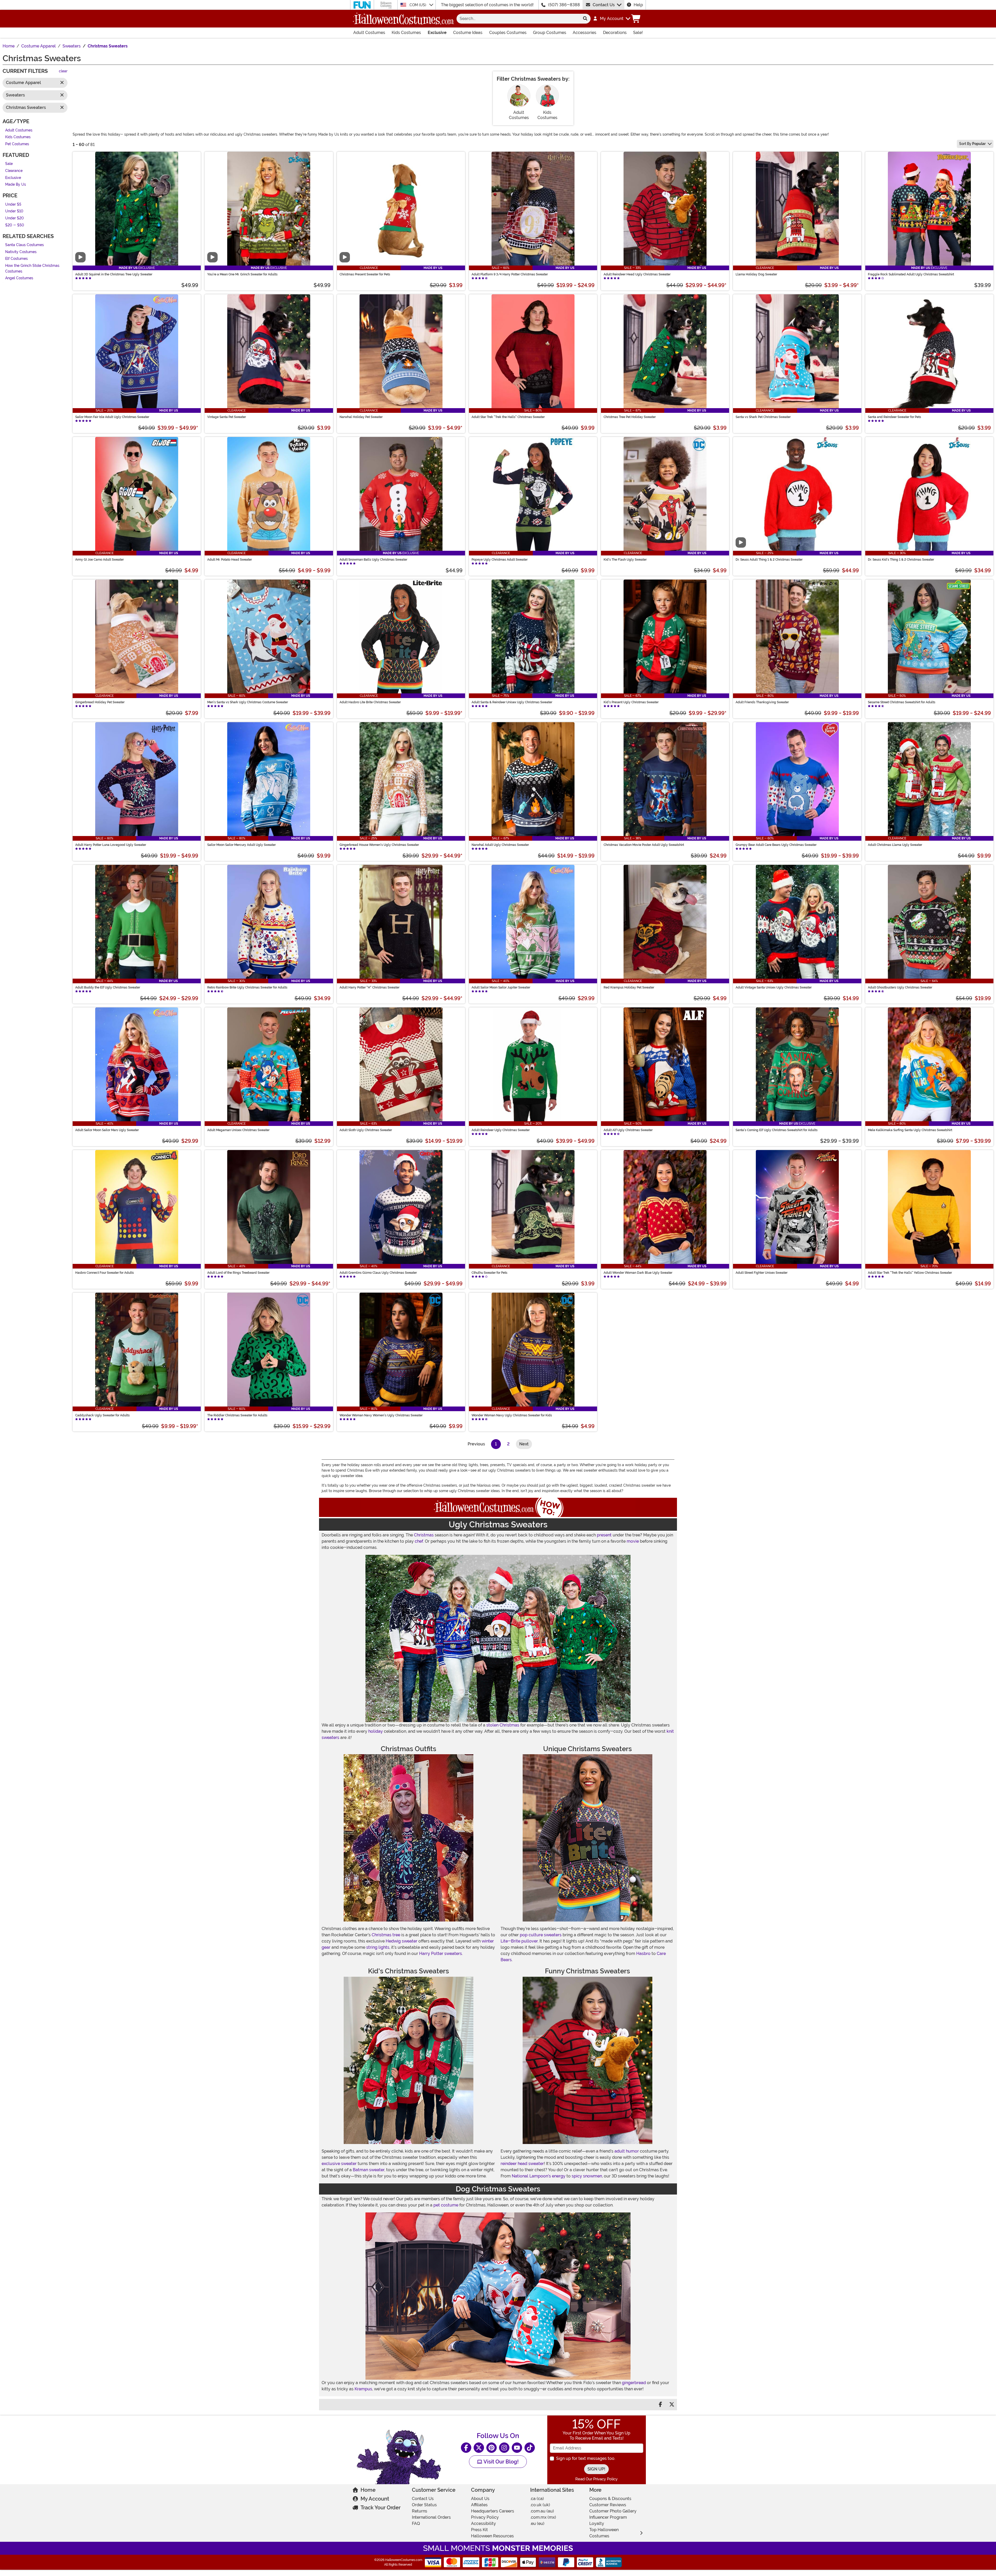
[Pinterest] (492, 2448)
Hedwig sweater (402, 1941)
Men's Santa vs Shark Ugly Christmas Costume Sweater (248, 702)
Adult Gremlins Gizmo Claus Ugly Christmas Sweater (378, 1273)
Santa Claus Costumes (25, 245)
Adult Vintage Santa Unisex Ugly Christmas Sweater (774, 987)
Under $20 (15, 218)
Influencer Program (608, 2517)
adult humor (627, 2151)
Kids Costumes (406, 33)
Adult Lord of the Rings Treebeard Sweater (238, 1273)
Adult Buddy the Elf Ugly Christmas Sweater (108, 987)
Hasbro (643, 1954)
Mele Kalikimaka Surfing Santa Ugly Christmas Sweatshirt (910, 1130)
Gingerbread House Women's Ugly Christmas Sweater (379, 845)
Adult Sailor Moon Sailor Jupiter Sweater (501, 987)
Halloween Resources (492, 2536)
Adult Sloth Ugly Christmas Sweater (366, 1130)
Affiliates (479, 2505)
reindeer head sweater (522, 2164)
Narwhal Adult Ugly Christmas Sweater (500, 845)
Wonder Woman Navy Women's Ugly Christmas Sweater (381, 1415)
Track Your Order (381, 2508)
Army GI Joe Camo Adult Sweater (99, 560)
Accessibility (483, 2523)
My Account (375, 2499)
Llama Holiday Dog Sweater (756, 274)
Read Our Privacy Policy (596, 2479)
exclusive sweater (339, 2164)
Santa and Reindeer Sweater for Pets (894, 417)
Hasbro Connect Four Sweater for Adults (105, 1273)
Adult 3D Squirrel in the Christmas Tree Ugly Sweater (114, 274)
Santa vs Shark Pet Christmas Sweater (763, 417)
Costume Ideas (468, 33)
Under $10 (14, 211)
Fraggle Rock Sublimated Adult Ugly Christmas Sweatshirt (911, 274)
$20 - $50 (15, 225)
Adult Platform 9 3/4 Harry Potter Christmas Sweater (510, 274)
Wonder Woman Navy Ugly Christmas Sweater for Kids (512, 1415)
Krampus (363, 2389)
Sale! (638, 33)
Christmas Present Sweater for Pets (365, 274)
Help (638, 5)
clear (63, 71)
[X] (479, 2448)
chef (419, 1541)
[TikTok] (530, 2448)
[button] (611, 19)
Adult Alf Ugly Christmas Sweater (628, 1130)
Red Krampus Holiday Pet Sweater (629, 987)
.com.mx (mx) (543, 2517)
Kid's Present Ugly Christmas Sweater (631, 702)
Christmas (424, 1535)
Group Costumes (550, 33)
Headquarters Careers (493, 2511)
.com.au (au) (542, 2511)
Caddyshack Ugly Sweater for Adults (102, 1415)
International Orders (431, 2517)
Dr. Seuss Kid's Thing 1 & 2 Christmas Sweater (901, 560)
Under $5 (13, 204)
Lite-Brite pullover (519, 1941)
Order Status (424, 2505)
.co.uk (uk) (540, 2505)
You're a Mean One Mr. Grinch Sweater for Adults (242, 274)
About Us (480, 2499)
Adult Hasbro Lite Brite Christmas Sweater (370, 702)
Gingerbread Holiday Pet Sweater (100, 702)
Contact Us (604, 5)
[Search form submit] (585, 19)
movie (633, 1541)
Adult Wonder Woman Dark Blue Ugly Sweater (638, 1273)
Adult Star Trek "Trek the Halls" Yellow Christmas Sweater (910, 1273)
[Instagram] (504, 2448)
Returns (420, 2511)
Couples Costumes (508, 33)
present (604, 1535)
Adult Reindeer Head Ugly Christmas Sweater (637, 274)
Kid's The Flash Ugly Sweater (625, 560)
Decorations (615, 33)
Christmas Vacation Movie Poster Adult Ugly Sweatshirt (644, 845)
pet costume (446, 2205)
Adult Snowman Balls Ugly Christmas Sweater (373, 560)
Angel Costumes (19, 278)
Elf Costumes (16, 259)
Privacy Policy (485, 2517)
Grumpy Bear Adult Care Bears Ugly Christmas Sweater (776, 845)
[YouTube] (517, 2448)
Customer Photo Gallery (613, 2511)
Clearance (14, 171)
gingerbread (634, 2383)
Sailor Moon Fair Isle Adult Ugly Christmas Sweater (112, 417)
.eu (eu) (537, 2523)
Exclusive (437, 33)
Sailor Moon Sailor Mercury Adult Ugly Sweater (241, 845)
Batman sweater (369, 2170)
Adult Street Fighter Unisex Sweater (762, 1273)
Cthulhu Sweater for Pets (489, 1273)
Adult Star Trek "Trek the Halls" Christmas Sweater (508, 417)
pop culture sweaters (541, 1935)
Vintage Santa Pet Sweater (227, 417)
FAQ (416, 2523)
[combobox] (518, 19)
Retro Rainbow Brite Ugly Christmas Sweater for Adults (247, 987)
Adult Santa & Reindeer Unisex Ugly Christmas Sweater (512, 702)
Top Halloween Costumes (604, 2533)
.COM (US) (418, 5)
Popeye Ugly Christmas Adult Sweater (500, 560)
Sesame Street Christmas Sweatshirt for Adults (902, 702)
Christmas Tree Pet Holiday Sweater (630, 417)
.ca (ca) (537, 2499)
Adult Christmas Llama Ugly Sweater (895, 845)
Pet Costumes (17, 144)
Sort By (972, 144)
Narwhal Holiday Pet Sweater (361, 417)
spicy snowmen (587, 2176)
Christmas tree (386, 1935)
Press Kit (479, 2530)
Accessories (585, 33)
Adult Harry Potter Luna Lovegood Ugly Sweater (111, 845)
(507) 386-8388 (564, 5)
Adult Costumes (369, 33)
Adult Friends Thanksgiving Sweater (762, 702)
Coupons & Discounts (610, 2499)
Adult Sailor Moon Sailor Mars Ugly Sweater (107, 1130)
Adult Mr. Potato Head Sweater (230, 560)
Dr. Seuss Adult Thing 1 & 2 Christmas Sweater (769, 560)
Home (368, 2490)
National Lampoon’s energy (539, 2176)
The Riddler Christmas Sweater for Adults (237, 1415)
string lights (378, 1947)
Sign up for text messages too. (586, 2458)
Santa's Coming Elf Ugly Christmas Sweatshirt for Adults (777, 1130)
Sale (9, 164)
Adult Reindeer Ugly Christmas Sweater (501, 1130)
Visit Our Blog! (500, 2462)
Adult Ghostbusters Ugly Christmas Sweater (900, 987)
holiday (376, 1731)
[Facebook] (466, 2448)
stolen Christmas (503, 1725)
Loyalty (597, 2523)
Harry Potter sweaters (441, 1954)
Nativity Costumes (21, 252)
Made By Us (16, 185)
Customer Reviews (608, 2505)
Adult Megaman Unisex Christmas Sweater (238, 1130)
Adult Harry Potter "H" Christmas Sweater (369, 987)
